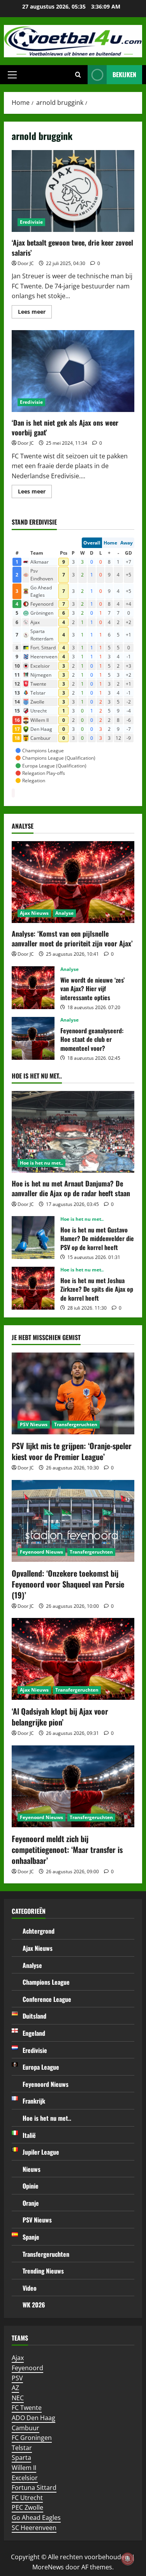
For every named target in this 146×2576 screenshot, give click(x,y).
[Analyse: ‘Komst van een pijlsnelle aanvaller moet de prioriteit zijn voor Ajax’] (73, 882)
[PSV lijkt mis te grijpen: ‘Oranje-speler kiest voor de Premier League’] (73, 1393)
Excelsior (25, 2478)
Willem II (24, 2468)
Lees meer (35, 313)
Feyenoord (27, 2368)
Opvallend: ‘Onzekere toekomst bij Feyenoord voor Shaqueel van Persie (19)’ (68, 1584)
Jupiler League (41, 2152)
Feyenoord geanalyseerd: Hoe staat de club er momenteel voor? (33, 1038)
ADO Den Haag (33, 2418)
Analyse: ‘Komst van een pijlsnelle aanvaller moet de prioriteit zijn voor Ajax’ (72, 938)
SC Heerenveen (34, 2528)
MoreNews (48, 2567)
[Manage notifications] (128, 2559)
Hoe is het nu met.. (41, 1163)
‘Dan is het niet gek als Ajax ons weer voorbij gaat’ (73, 371)
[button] (12, 75)
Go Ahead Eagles (36, 2518)
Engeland (34, 2033)
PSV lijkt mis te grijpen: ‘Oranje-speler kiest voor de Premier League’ (72, 1451)
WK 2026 (34, 2305)
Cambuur (26, 2428)
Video (30, 2288)
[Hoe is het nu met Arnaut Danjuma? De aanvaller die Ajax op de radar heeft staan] (73, 1132)
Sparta (21, 2458)
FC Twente (27, 2408)
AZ (15, 2388)
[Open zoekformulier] (78, 75)
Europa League (41, 2067)
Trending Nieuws (43, 2271)
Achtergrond (39, 1931)
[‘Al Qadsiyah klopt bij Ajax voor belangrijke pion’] (73, 1659)
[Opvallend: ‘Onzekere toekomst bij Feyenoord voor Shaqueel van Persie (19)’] (73, 1521)
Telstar (22, 2448)
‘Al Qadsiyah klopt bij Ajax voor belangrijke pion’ (60, 1717)
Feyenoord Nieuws (41, 1552)
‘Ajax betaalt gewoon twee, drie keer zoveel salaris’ (73, 191)
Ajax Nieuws (34, 913)
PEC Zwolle (27, 2507)
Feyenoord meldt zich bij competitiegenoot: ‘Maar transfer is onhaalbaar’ (67, 1849)
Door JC (26, 263)
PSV (17, 2378)
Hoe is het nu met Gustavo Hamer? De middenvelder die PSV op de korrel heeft (33, 1238)
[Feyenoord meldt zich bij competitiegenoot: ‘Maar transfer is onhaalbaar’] (73, 1786)
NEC (18, 2398)
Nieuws (32, 2169)
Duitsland (34, 2016)
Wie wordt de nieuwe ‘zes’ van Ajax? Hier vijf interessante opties (33, 988)
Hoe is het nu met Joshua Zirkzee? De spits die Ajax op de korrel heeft (33, 1288)
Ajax (18, 2358)
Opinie (31, 2186)
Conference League (47, 1999)
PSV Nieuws (34, 1424)
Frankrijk (34, 2101)
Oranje (31, 2203)
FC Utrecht (27, 2498)
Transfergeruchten (76, 1424)
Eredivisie (31, 222)
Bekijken (124, 74)
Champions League (46, 1982)
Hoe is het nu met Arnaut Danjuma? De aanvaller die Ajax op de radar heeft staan (71, 1188)
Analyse (64, 913)
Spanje (31, 2237)
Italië (29, 2135)
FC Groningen (32, 2438)
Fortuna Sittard (34, 2488)
